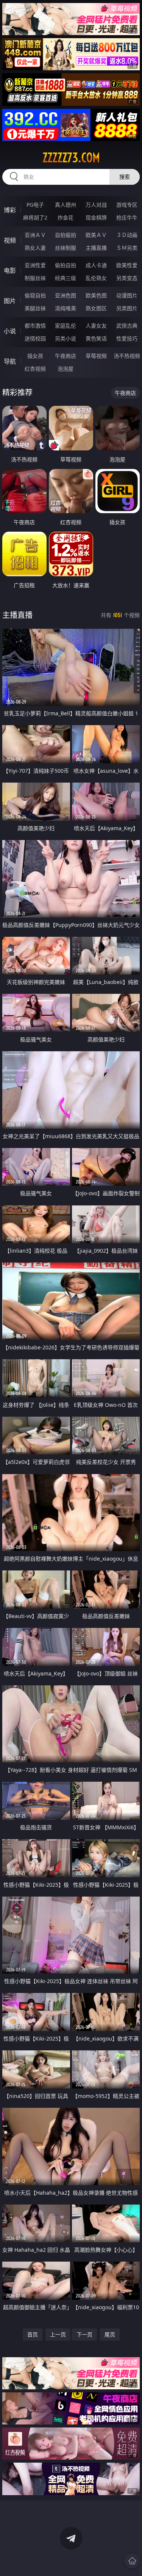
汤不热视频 (127, 356)
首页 (33, 2334)
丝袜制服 (66, 248)
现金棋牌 (96, 217)
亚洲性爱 (35, 265)
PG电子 (35, 205)
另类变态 (127, 278)
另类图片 (127, 308)
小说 (10, 331)
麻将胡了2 (35, 217)
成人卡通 (96, 265)
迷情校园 (35, 338)
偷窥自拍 (35, 295)
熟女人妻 (35, 248)
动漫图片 (127, 295)
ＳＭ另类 (127, 248)
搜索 (125, 177)
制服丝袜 (35, 278)
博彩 (10, 210)
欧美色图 (96, 295)
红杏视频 (35, 369)
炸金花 (66, 217)
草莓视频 (96, 356)
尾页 (110, 2334)
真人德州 (66, 205)
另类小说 (66, 338)
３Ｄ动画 (127, 235)
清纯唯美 (66, 308)
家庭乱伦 (66, 326)
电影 (10, 271)
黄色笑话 (96, 338)
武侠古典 (127, 326)
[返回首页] (132, 2561)
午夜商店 (66, 356)
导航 (10, 361)
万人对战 (96, 205)
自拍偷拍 (66, 235)
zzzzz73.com (71, 158)
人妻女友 (96, 326)
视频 (10, 240)
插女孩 (35, 356)
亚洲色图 (66, 295)
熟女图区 (96, 308)
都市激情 (35, 326)
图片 (10, 301)
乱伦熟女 (96, 278)
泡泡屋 (66, 369)
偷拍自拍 (66, 265)
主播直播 (96, 248)
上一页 (58, 2334)
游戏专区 (127, 205)
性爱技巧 (127, 338)
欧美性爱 (127, 265)
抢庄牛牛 (127, 217)
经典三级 (66, 278)
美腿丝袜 (35, 308)
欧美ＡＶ (96, 235)
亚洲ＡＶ (35, 235)
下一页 (84, 2334)
